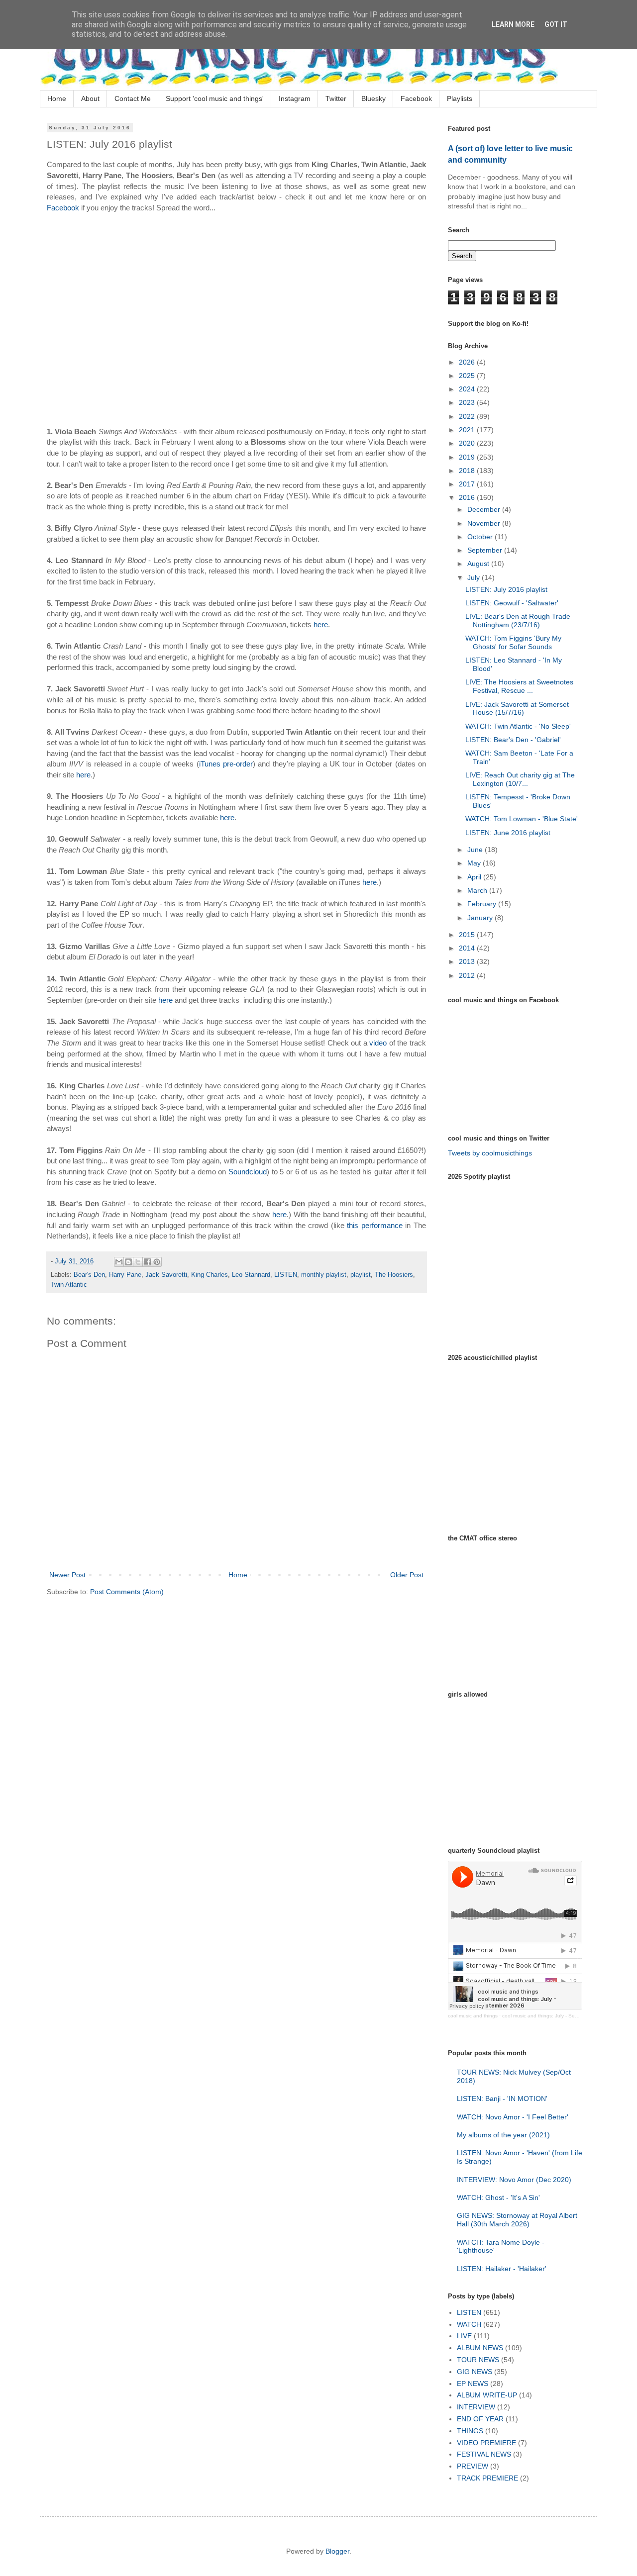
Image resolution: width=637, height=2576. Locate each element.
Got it (556, 24)
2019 (468, 457)
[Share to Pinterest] (157, 1262)
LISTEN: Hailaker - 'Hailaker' (502, 2269)
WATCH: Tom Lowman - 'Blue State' (522, 819)
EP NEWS (473, 2384)
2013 (468, 961)
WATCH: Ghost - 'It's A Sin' (498, 2197)
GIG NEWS (475, 2372)
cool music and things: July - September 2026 (555, 2016)
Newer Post (67, 1575)
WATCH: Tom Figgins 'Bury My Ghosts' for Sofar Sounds (513, 642)
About (90, 98)
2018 (468, 471)
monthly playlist (324, 1275)
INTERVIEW (476, 2407)
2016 (468, 497)
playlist (361, 1275)
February (483, 904)
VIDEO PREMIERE (486, 2443)
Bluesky (373, 98)
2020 (468, 443)
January (481, 918)
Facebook (416, 98)
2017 (468, 484)
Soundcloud (248, 1172)
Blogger (337, 2551)
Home (57, 98)
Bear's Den (89, 1275)
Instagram (295, 98)
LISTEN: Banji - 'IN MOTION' (502, 2099)
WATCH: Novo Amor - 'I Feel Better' (513, 2117)
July (475, 577)
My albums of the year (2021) (503, 2135)
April (475, 877)
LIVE (464, 2336)
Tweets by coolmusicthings (490, 1153)
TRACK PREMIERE (487, 2478)
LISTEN (286, 1275)
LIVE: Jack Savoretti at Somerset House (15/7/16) (517, 709)
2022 (468, 416)
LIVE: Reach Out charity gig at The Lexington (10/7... (520, 779)
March (478, 890)
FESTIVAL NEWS (484, 2454)
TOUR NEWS (478, 2360)
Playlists (460, 98)
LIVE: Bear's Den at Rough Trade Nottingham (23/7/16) (518, 620)
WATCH (469, 2324)
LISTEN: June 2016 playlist (508, 833)
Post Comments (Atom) (127, 1592)
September (486, 550)
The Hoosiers (394, 1275)
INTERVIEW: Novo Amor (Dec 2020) (514, 2180)
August (479, 564)
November (485, 523)
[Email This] (119, 1262)
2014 (468, 948)
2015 (468, 935)
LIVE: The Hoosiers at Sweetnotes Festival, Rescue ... (519, 686)
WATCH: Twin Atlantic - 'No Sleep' (518, 726)
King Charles (210, 1275)
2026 (468, 362)
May (475, 863)
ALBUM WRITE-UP (487, 2395)
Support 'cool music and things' (215, 98)
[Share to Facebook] (147, 1262)
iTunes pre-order (226, 764)
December (485, 509)
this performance (375, 1225)
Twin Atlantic (69, 1285)
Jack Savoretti (166, 1275)
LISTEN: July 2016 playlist (506, 589)
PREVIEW (473, 2466)
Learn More (513, 24)
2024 (468, 389)
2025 (468, 376)
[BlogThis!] (128, 1262)
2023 (468, 402)
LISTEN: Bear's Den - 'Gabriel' (513, 740)
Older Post (407, 1575)
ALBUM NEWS (480, 2348)
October (481, 537)
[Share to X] (138, 1262)
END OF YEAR (480, 2419)
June (476, 850)
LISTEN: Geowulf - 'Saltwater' (512, 603)
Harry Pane (125, 1275)
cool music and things (473, 2016)
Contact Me (133, 98)
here (321, 624)
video (378, 1043)
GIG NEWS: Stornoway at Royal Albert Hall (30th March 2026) (517, 2220)
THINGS (470, 2431)
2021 (468, 430)
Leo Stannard (251, 1275)
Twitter (336, 98)
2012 (468, 975)
